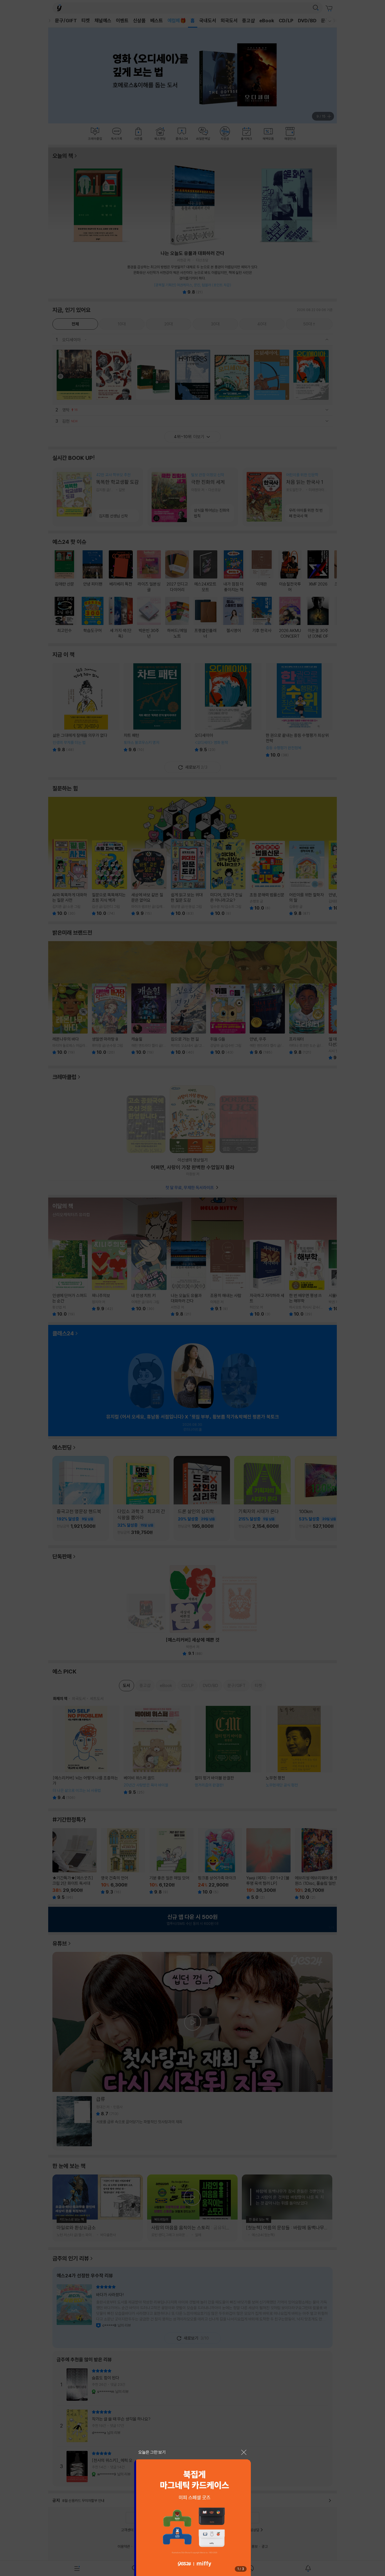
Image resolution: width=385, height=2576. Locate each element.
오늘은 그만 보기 (152, 2452)
